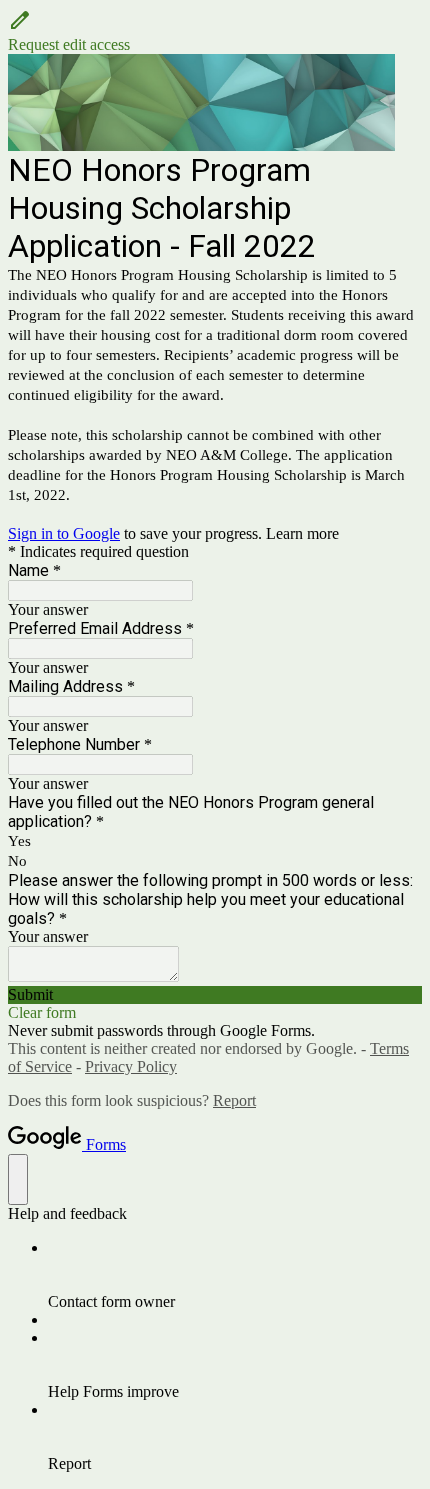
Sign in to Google (64, 533)
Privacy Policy (131, 1066)
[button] (215, 31)
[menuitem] (235, 1275)
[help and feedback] (18, 1179)
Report (234, 1100)
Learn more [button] (302, 533)
